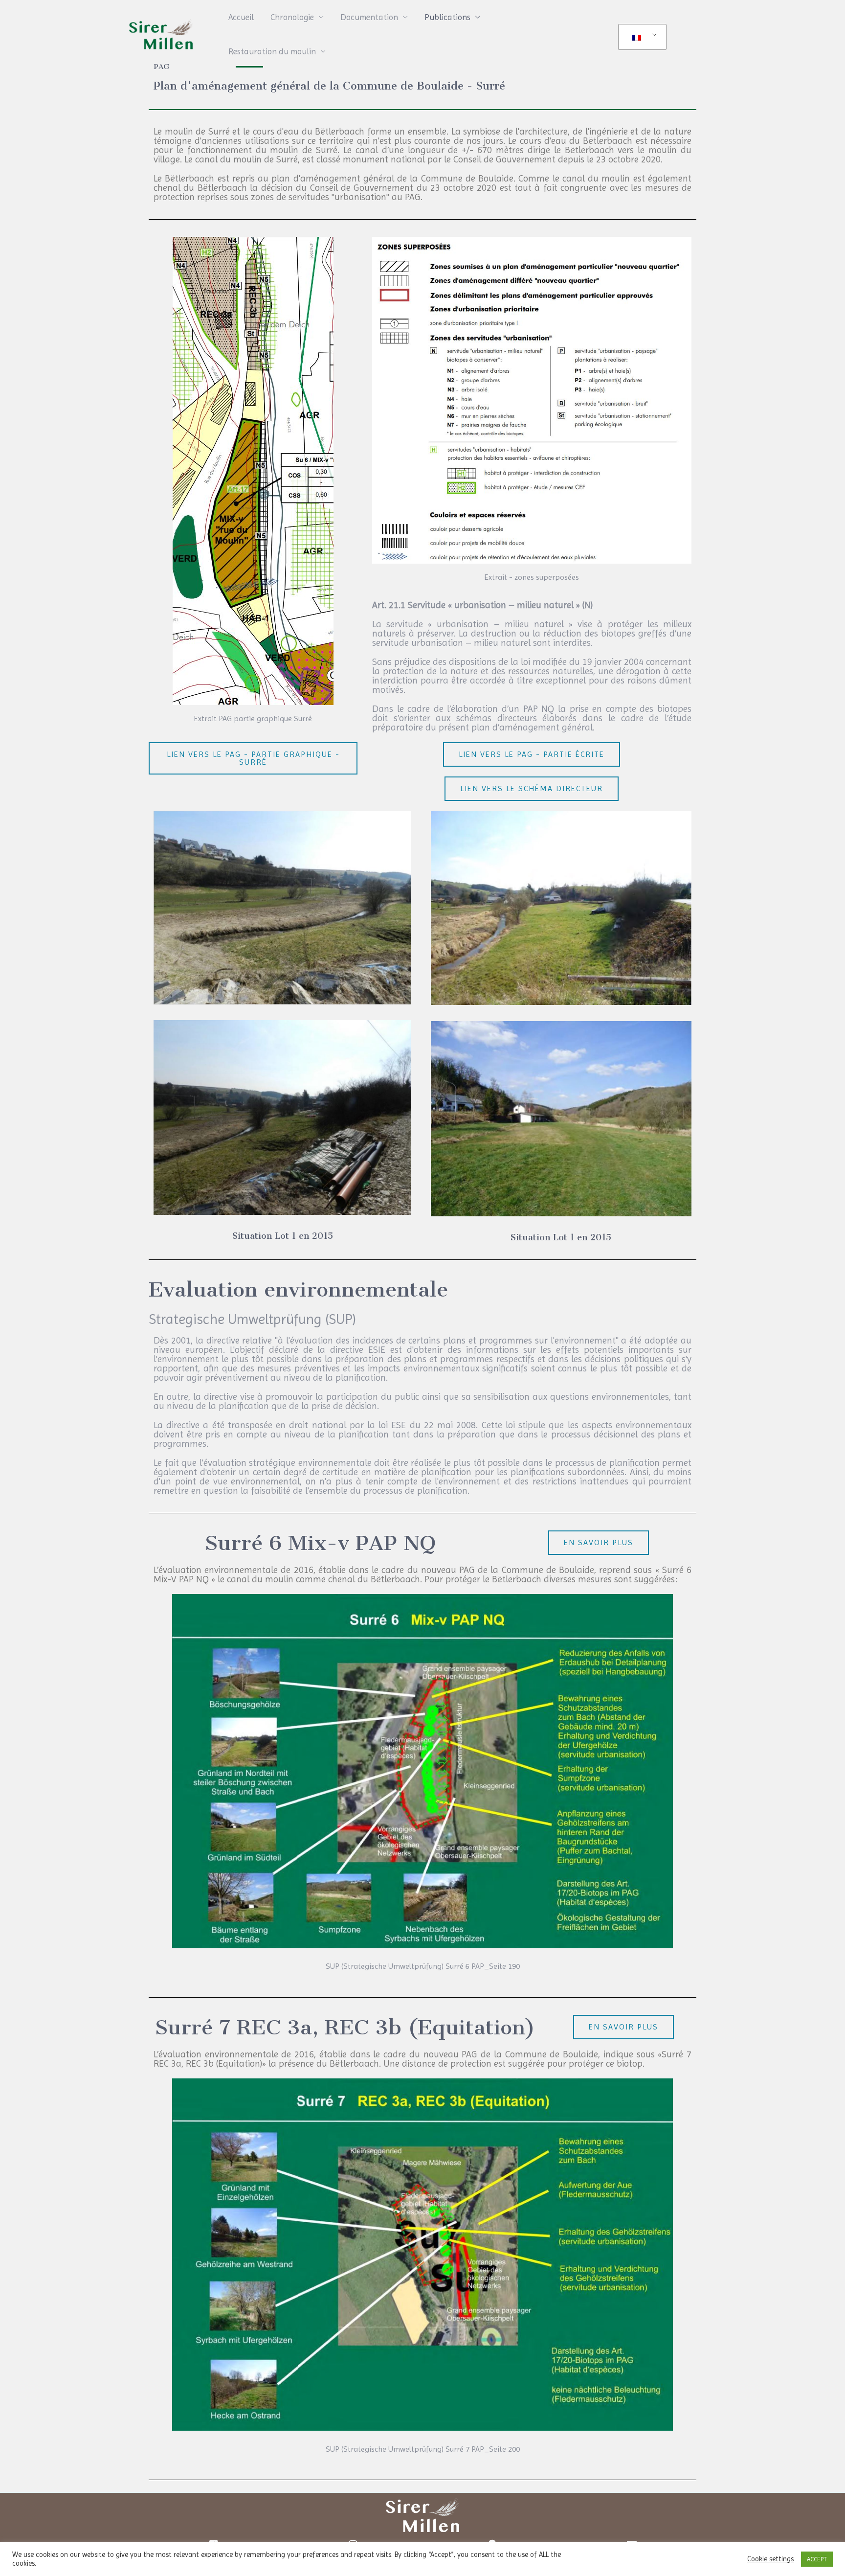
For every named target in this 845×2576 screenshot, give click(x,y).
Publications (447, 17)
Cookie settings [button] (770, 2559)
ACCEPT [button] (817, 2559)
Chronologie (292, 17)
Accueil (241, 17)
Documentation (369, 17)
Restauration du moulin (272, 51)
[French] (641, 37)
